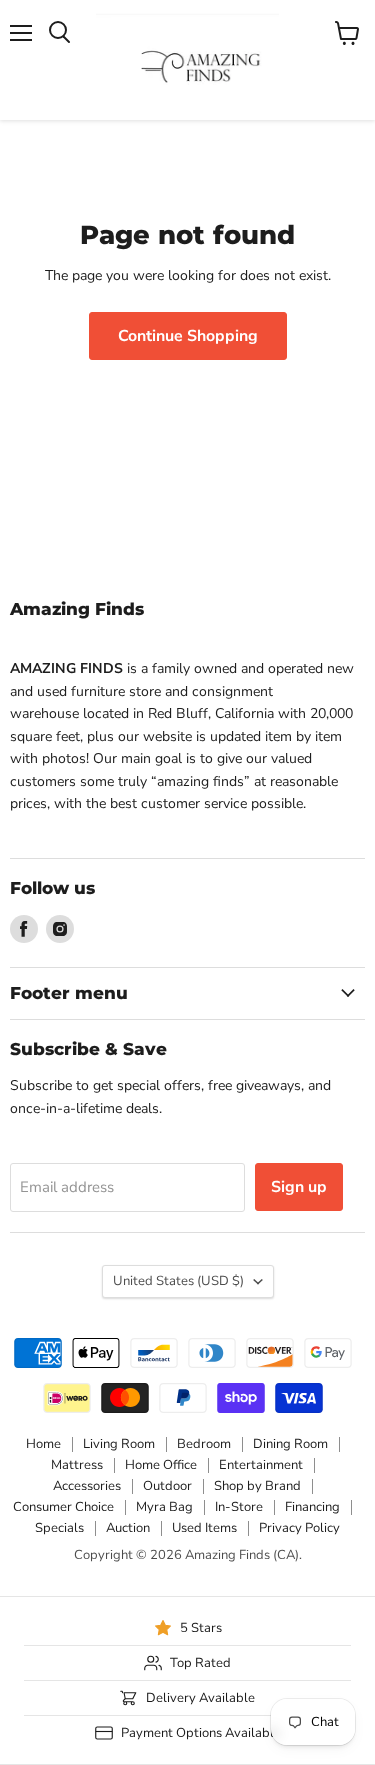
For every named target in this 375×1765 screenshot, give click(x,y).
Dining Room (290, 1444)
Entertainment (261, 1465)
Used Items (204, 1528)
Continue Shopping (188, 336)
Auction (128, 1528)
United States (178, 1281)
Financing (312, 1507)
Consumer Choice (63, 1507)
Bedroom (204, 1444)
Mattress (77, 1465)
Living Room (119, 1444)
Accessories (87, 1486)
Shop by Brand (257, 1486)
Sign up (299, 1187)
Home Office (161, 1465)
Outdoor (167, 1486)
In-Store (239, 1507)
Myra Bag (164, 1507)
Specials (59, 1528)
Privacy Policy (299, 1528)
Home (43, 1444)
